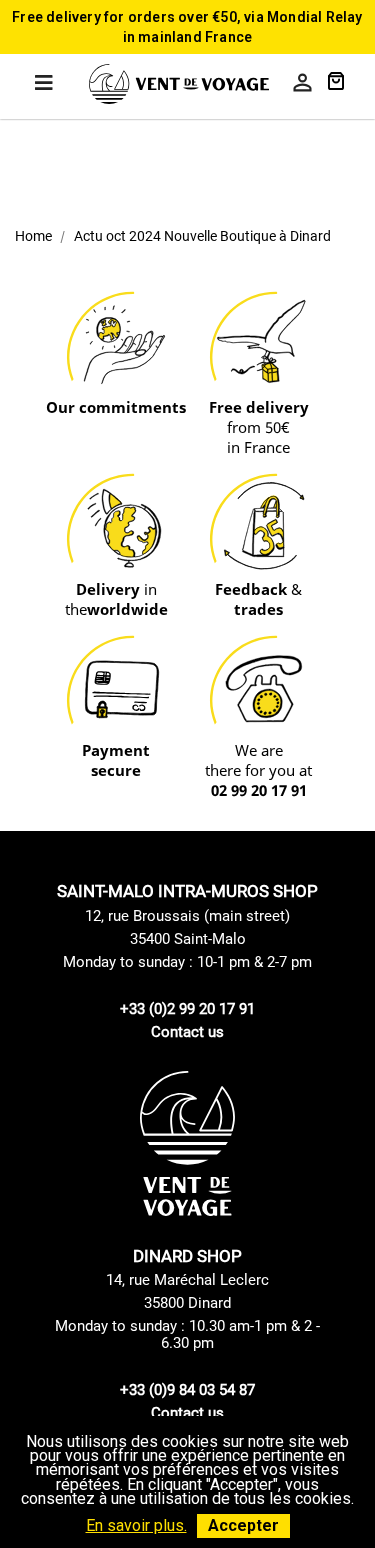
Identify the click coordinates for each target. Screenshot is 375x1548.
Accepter (243, 1525)
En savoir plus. (136, 1525)
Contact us (187, 1032)
